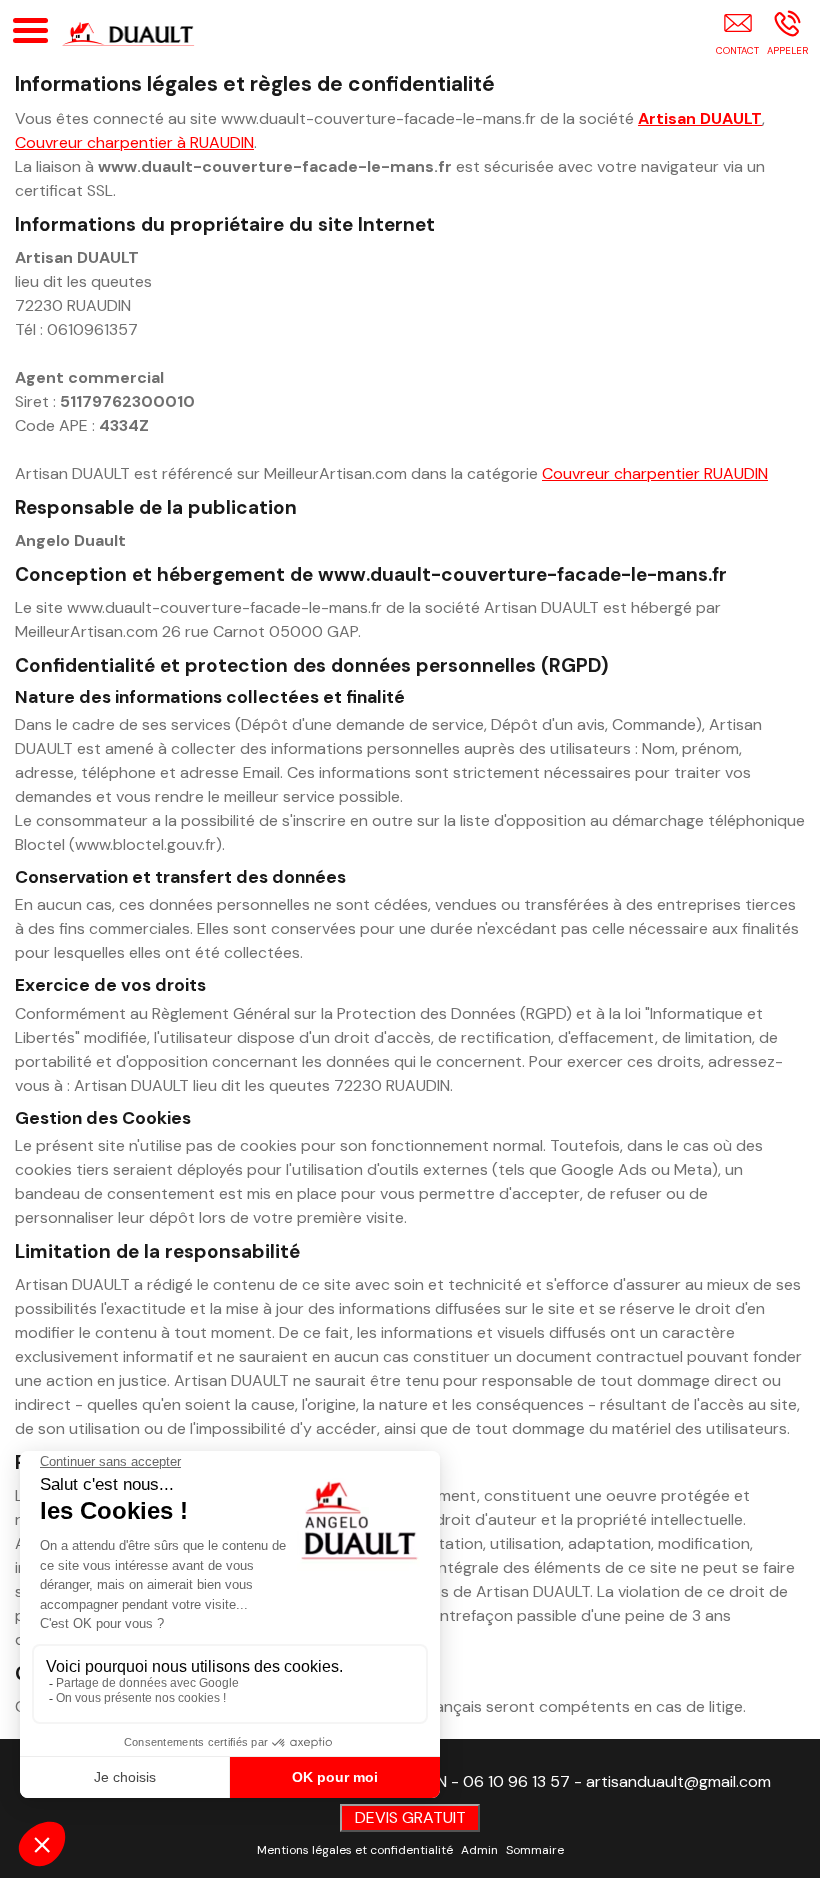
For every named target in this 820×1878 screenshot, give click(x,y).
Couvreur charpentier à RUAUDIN (134, 142)
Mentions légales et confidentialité (355, 1850)
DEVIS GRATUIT (410, 1817)
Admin (479, 1850)
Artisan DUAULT (700, 118)
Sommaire (535, 1850)
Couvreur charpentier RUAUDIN (655, 473)
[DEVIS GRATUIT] (737, 37)
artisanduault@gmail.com (678, 1781)
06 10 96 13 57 (516, 1781)
